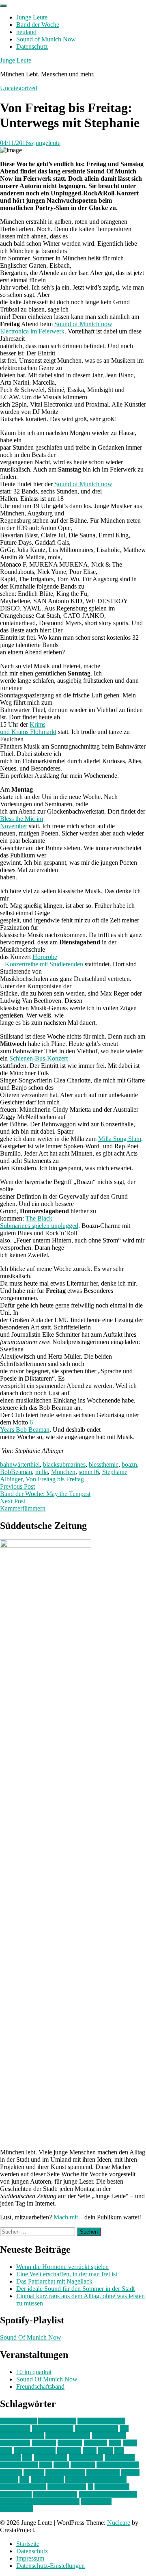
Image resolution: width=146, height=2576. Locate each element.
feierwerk (44, 2443)
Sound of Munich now (83, 484)
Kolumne (69, 2450)
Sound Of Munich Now (31, 2337)
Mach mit (66, 2217)
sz (90, 2487)
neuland (26, 32)
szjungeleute (45, 143)
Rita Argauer (47, 2480)
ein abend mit (109, 2436)
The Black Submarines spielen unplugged (39, 1222)
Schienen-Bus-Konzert (39, 1058)
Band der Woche (38, 25)
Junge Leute (32, 17)
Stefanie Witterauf (23, 2487)
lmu (27, 2458)
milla (42, 1472)
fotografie (70, 2443)
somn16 (89, 1472)
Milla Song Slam (120, 1139)
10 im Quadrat (18, 2421)
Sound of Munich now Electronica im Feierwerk (56, 328)
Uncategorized (19, 88)
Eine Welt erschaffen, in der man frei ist (67, 2274)
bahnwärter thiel (53, 2428)
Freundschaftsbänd (40, 2387)
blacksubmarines (64, 1464)
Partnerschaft (103, 2472)
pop (24, 2480)
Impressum (30, 2558)
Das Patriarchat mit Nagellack (54, 2281)
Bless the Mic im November (21, 822)
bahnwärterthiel (20, 1464)
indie (115, 2443)
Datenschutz (32, 47)
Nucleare (119, 2523)
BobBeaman (16, 1472)
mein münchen (19, 2465)
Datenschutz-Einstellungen (50, 2566)
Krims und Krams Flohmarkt (28, 728)
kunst (90, 2450)
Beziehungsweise (68, 2436)
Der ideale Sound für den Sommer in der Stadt (75, 2289)
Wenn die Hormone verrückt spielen (62, 2267)
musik (61, 2465)
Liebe (105, 2450)
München (63, 1472)
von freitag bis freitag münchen (40, 2501)
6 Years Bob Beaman (25, 1426)
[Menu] (3, 6)
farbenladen (15, 2443)
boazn (129, 1464)
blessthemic (104, 1464)
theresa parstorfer (55, 2494)
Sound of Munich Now (46, 39)
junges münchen (35, 2450)
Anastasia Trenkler (101, 2421)
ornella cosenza (65, 2472)
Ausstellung (15, 2428)
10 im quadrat (34, 2372)
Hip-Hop (96, 2443)
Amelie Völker (57, 2421)
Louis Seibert (86, 2458)
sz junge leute (112, 2487)
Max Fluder (120, 2458)
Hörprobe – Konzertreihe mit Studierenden (42, 960)
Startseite (28, 2544)
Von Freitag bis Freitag (55, 1479)
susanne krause (67, 2487)
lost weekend (50, 2458)
